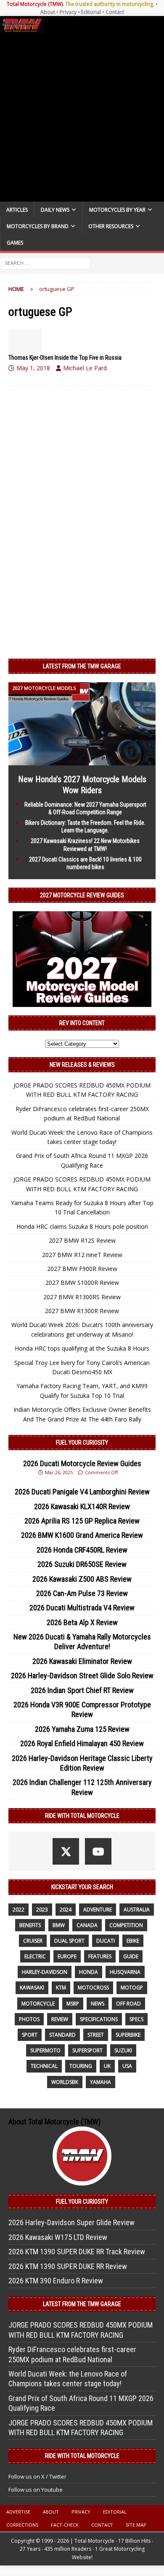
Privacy (68, 12)
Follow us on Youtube (36, 2490)
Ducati (106, 1941)
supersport (87, 2050)
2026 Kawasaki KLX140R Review (82, 1506)
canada (87, 1925)
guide (131, 1956)
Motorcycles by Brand (38, 226)
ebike (133, 1941)
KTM (61, 1988)
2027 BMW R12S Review (82, 1240)
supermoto (45, 2050)
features (100, 1956)
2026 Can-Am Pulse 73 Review (82, 1593)
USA (127, 2066)
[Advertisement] (82, 118)
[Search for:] (45, 263)
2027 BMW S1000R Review (82, 1283)
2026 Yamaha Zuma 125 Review (82, 1729)
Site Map (136, 2525)
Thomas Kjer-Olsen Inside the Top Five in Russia (65, 358)
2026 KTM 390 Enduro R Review (56, 2281)
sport (30, 2035)
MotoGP (132, 1988)
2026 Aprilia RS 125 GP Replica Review (82, 1521)
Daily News (55, 210)
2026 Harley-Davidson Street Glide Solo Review (82, 1676)
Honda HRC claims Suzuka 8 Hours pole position (82, 1226)
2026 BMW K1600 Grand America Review (82, 1535)
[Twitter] (66, 1851)
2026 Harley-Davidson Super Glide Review (71, 2222)
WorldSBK (65, 2082)
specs (136, 2019)
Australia (137, 1910)
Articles (17, 210)
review (60, 2019)
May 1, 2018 (33, 368)
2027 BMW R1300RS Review (82, 1297)
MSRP (73, 2004)
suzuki (123, 2050)
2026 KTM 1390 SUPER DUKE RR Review (68, 2266)
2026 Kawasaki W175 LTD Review (58, 2237)
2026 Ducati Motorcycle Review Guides (82, 1463)
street (96, 2035)
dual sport (69, 1941)
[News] (25, 341)
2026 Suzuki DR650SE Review (82, 1564)
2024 (66, 1910)
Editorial (91, 12)
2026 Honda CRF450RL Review (82, 1550)
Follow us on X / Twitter (37, 2476)
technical (44, 2066)
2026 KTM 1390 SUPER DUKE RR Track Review (77, 2252)
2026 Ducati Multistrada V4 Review (82, 1608)
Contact (115, 12)
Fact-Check (65, 2525)
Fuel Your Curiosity (82, 1443)
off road (128, 2004)
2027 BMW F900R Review (82, 1269)
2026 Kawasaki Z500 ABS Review (82, 1579)
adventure (98, 1910)
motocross (93, 1988)
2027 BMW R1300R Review (82, 1311)
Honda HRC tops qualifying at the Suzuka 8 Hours (82, 1348)
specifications (99, 2019)
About (48, 12)
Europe (67, 1956)
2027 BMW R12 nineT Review (82, 1255)
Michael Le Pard (85, 368)
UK (107, 2066)
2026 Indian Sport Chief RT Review (82, 1690)
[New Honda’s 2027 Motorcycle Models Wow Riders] (82, 760)
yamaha (101, 2082)
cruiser (33, 1941)
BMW (59, 1925)
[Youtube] (98, 1851)
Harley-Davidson (45, 1972)
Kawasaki (32, 1988)
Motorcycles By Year (117, 210)
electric (35, 1956)
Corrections (22, 2525)
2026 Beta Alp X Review (82, 1622)
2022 (19, 1910)
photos (29, 2019)
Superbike (128, 2035)
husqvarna (125, 1972)
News (98, 2004)
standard (62, 2035)
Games (15, 243)
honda (89, 1972)
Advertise (18, 2512)
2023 (42, 1910)
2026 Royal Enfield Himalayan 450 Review (82, 1743)
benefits (30, 1925)
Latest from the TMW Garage (82, 666)
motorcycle (38, 2004)
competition (126, 1925)
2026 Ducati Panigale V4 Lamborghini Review (82, 1492)
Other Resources (111, 226)
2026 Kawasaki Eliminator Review (82, 1661)
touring (81, 2066)
